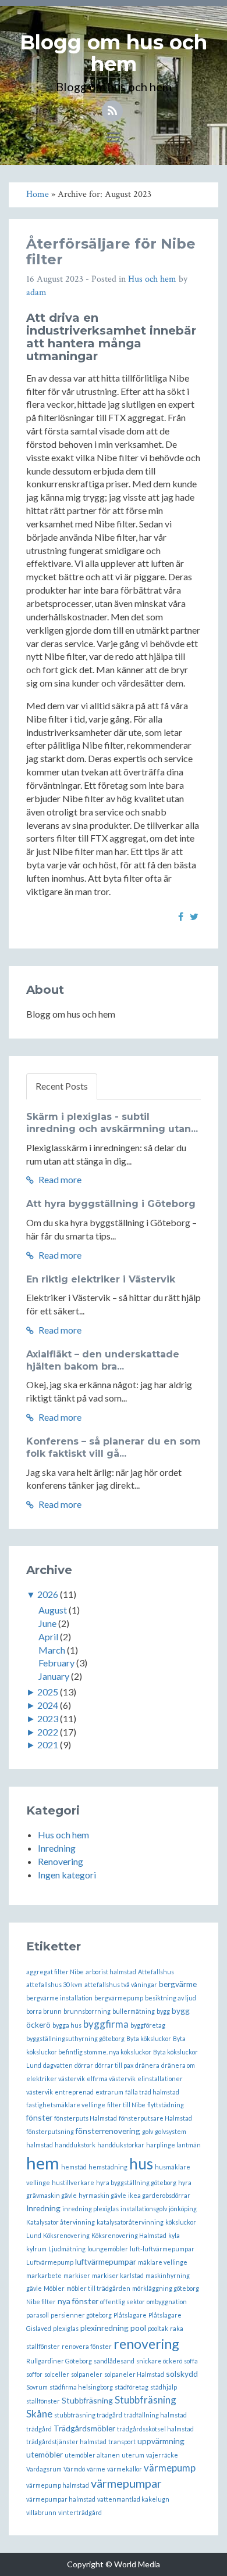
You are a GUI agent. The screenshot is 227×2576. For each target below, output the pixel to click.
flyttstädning (166, 2105)
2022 (48, 1732)
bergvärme (178, 1984)
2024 (48, 1705)
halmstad (40, 2145)
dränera (147, 2065)
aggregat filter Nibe (55, 1972)
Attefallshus (156, 1972)
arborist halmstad (111, 1972)
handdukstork (75, 2145)
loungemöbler (108, 2249)
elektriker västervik (56, 2079)
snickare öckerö (159, 2361)
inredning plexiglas (91, 2209)
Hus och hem (152, 279)
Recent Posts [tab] (62, 1086)
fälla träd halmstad (152, 2092)
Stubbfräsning (87, 2400)
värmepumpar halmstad (61, 2499)
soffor (34, 2374)
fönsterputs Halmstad (86, 2118)
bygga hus (67, 2025)
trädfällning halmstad (155, 2415)
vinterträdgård (80, 2512)
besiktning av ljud (171, 1998)
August (53, 1610)
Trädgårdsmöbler (84, 2428)
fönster (39, 2117)
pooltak (158, 2328)
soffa (191, 2361)
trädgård (39, 2429)
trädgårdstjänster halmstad (66, 2442)
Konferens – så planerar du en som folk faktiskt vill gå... (114, 1447)
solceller (57, 2374)
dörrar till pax (114, 2065)
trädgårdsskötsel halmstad (155, 2429)
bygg (163, 2011)
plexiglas (66, 2328)
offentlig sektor (123, 2302)
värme (96, 2469)
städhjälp (164, 2387)
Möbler (54, 2288)
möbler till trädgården (98, 2288)
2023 (48, 1718)
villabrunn (41, 2512)
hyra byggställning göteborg (136, 2182)
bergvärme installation (59, 1998)
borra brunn (44, 2011)
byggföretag (148, 2025)
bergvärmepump (119, 1998)
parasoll (38, 2315)
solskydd (182, 2374)
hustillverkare (73, 2182)
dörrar (84, 2065)
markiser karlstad (118, 2275)
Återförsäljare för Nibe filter (111, 251)
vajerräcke (162, 2455)
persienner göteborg (81, 2315)
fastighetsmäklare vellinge (66, 2105)
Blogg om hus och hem (114, 53)
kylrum (36, 2249)
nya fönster (78, 2301)
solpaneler (87, 2374)
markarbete (44, 2275)
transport (122, 2442)
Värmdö (74, 2469)
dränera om (178, 2065)
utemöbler (45, 2454)
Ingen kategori (67, 1875)
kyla (174, 2235)
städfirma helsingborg (81, 2387)
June (47, 1623)
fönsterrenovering (108, 2131)
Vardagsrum (44, 2469)
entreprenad (74, 2092)
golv (148, 2131)
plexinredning (104, 2328)
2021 (48, 1745)
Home (38, 194)
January (54, 1676)
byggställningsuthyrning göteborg (75, 2038)
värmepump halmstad (58, 2485)
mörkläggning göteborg (166, 2288)
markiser (77, 2275)
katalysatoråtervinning (130, 2222)
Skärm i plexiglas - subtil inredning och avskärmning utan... (112, 1123)
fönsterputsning (50, 2131)
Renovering (61, 1861)
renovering (146, 2344)
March (52, 1650)
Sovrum (37, 2387)
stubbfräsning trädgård (88, 2415)
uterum (133, 2455)
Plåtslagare (130, 2315)
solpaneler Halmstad (134, 2374)
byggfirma (106, 2024)
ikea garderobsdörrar (159, 2195)
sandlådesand (114, 2361)
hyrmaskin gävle (102, 2195)
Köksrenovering (66, 2235)
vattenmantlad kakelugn (133, 2499)
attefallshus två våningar (121, 1984)
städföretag (132, 2387)
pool (138, 2328)
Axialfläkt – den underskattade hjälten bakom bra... (103, 1360)
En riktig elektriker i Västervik (101, 1279)
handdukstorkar (121, 2145)
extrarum (109, 2092)
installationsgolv (144, 2209)
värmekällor (125, 2469)
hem (43, 2163)
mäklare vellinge (163, 2262)
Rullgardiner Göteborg (59, 2361)
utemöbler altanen (92, 2455)
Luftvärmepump (50, 2262)
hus (141, 2164)
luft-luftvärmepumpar (162, 2249)
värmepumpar (126, 2483)
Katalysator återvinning (61, 2222)
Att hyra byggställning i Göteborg (111, 1204)
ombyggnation (167, 2302)
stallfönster (43, 2401)
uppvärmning (161, 2441)
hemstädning (108, 2167)
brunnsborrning (87, 2011)
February (56, 1663)
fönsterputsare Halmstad (155, 2118)
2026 (48, 1594)
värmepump (170, 2468)
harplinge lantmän (173, 2145)
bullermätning (134, 2011)
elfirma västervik (111, 2079)
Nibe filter (41, 2302)
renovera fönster (87, 2346)
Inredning (57, 1848)
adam (36, 292)
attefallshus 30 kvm (54, 1984)
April (48, 1637)
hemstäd (74, 2167)
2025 (48, 1692)
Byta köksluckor (149, 2038)
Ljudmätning (67, 2249)
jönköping (183, 2209)
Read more (59, 1179)
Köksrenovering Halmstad (129, 2235)
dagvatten (58, 2065)
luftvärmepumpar (106, 2261)
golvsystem (171, 2131)
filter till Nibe (126, 2105)
